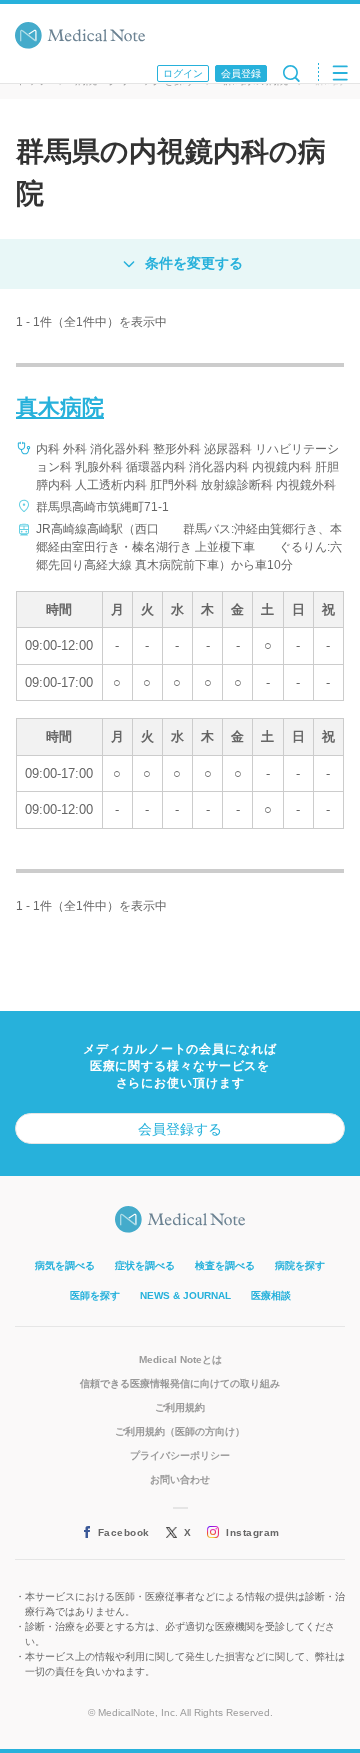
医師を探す (95, 1295)
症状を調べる (145, 1265)
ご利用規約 (180, 1407)
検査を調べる (225, 1265)
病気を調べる (65, 1265)
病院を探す (300, 1265)
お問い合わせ (180, 1479)
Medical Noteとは (180, 1359)
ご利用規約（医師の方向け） (180, 1431)
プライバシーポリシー (180, 1455)
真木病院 (60, 407)
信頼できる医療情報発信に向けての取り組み (180, 1383)
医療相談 (271, 1295)
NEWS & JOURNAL (185, 1295)
